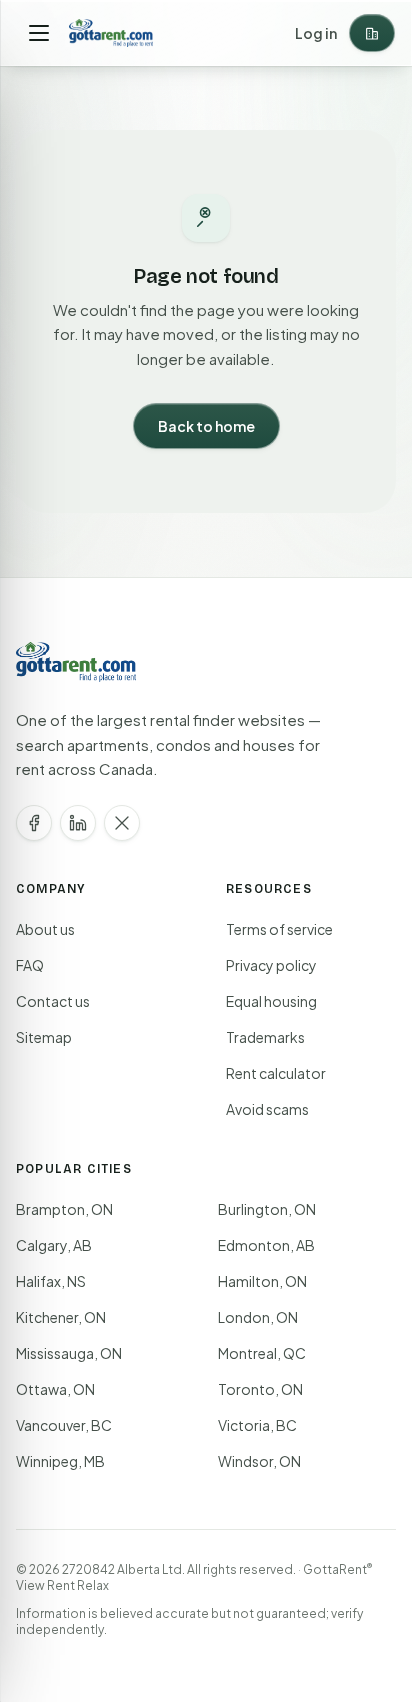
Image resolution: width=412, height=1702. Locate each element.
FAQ (30, 965)
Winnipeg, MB (60, 1461)
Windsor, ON (259, 1461)
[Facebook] (34, 823)
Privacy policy (271, 965)
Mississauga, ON (69, 1353)
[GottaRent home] (111, 33)
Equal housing (271, 1001)
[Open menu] (39, 33)
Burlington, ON (267, 1209)
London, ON (258, 1317)
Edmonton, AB (266, 1245)
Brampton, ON (64, 1209)
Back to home (206, 426)
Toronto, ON (260, 1389)
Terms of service (279, 929)
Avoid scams (267, 1109)
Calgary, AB (54, 1245)
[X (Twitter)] (122, 823)
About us (45, 929)
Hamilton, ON (262, 1281)
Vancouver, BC (64, 1425)
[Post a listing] (372, 33)
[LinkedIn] (78, 823)
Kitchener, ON (61, 1317)
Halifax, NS (51, 1281)
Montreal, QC (262, 1353)
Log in (316, 33)
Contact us (53, 1001)
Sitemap (44, 1037)
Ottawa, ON (55, 1389)
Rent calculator (276, 1073)
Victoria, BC (257, 1425)
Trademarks (265, 1037)
